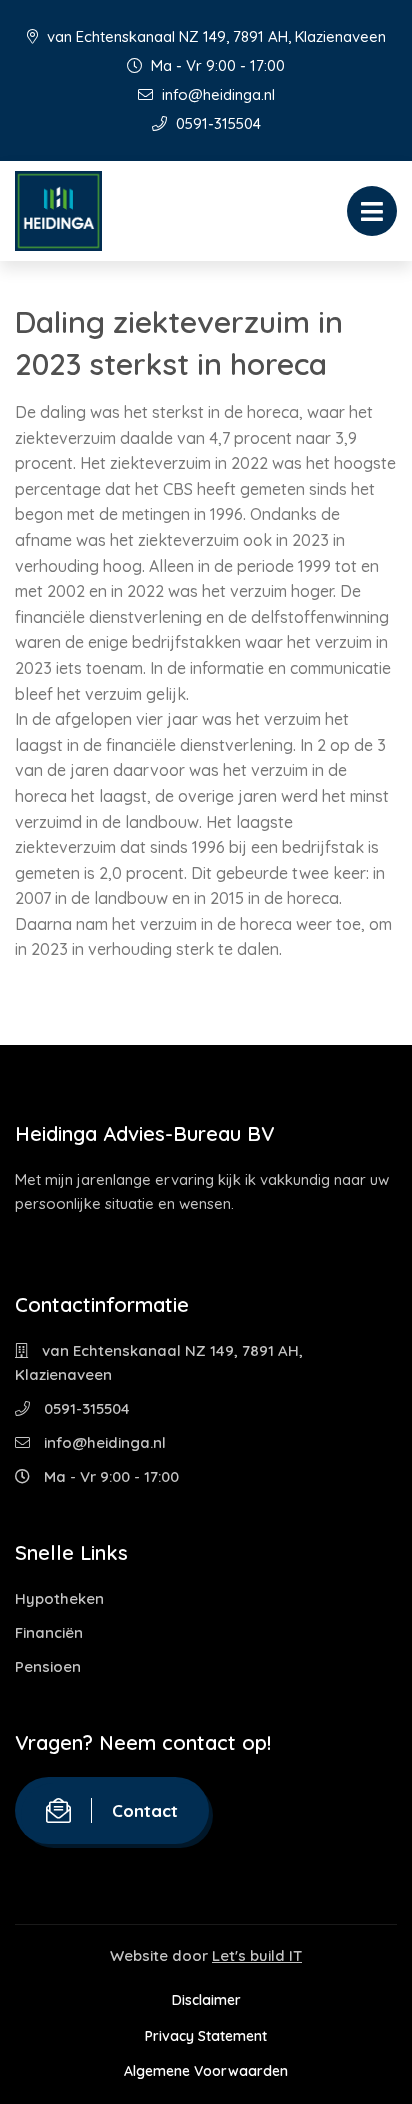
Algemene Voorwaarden (206, 2071)
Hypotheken (59, 1598)
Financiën (49, 1632)
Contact (145, 1810)
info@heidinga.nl (216, 94)
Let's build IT (257, 1955)
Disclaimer (206, 2000)
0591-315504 (216, 123)
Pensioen (48, 1666)
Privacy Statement (206, 2036)
